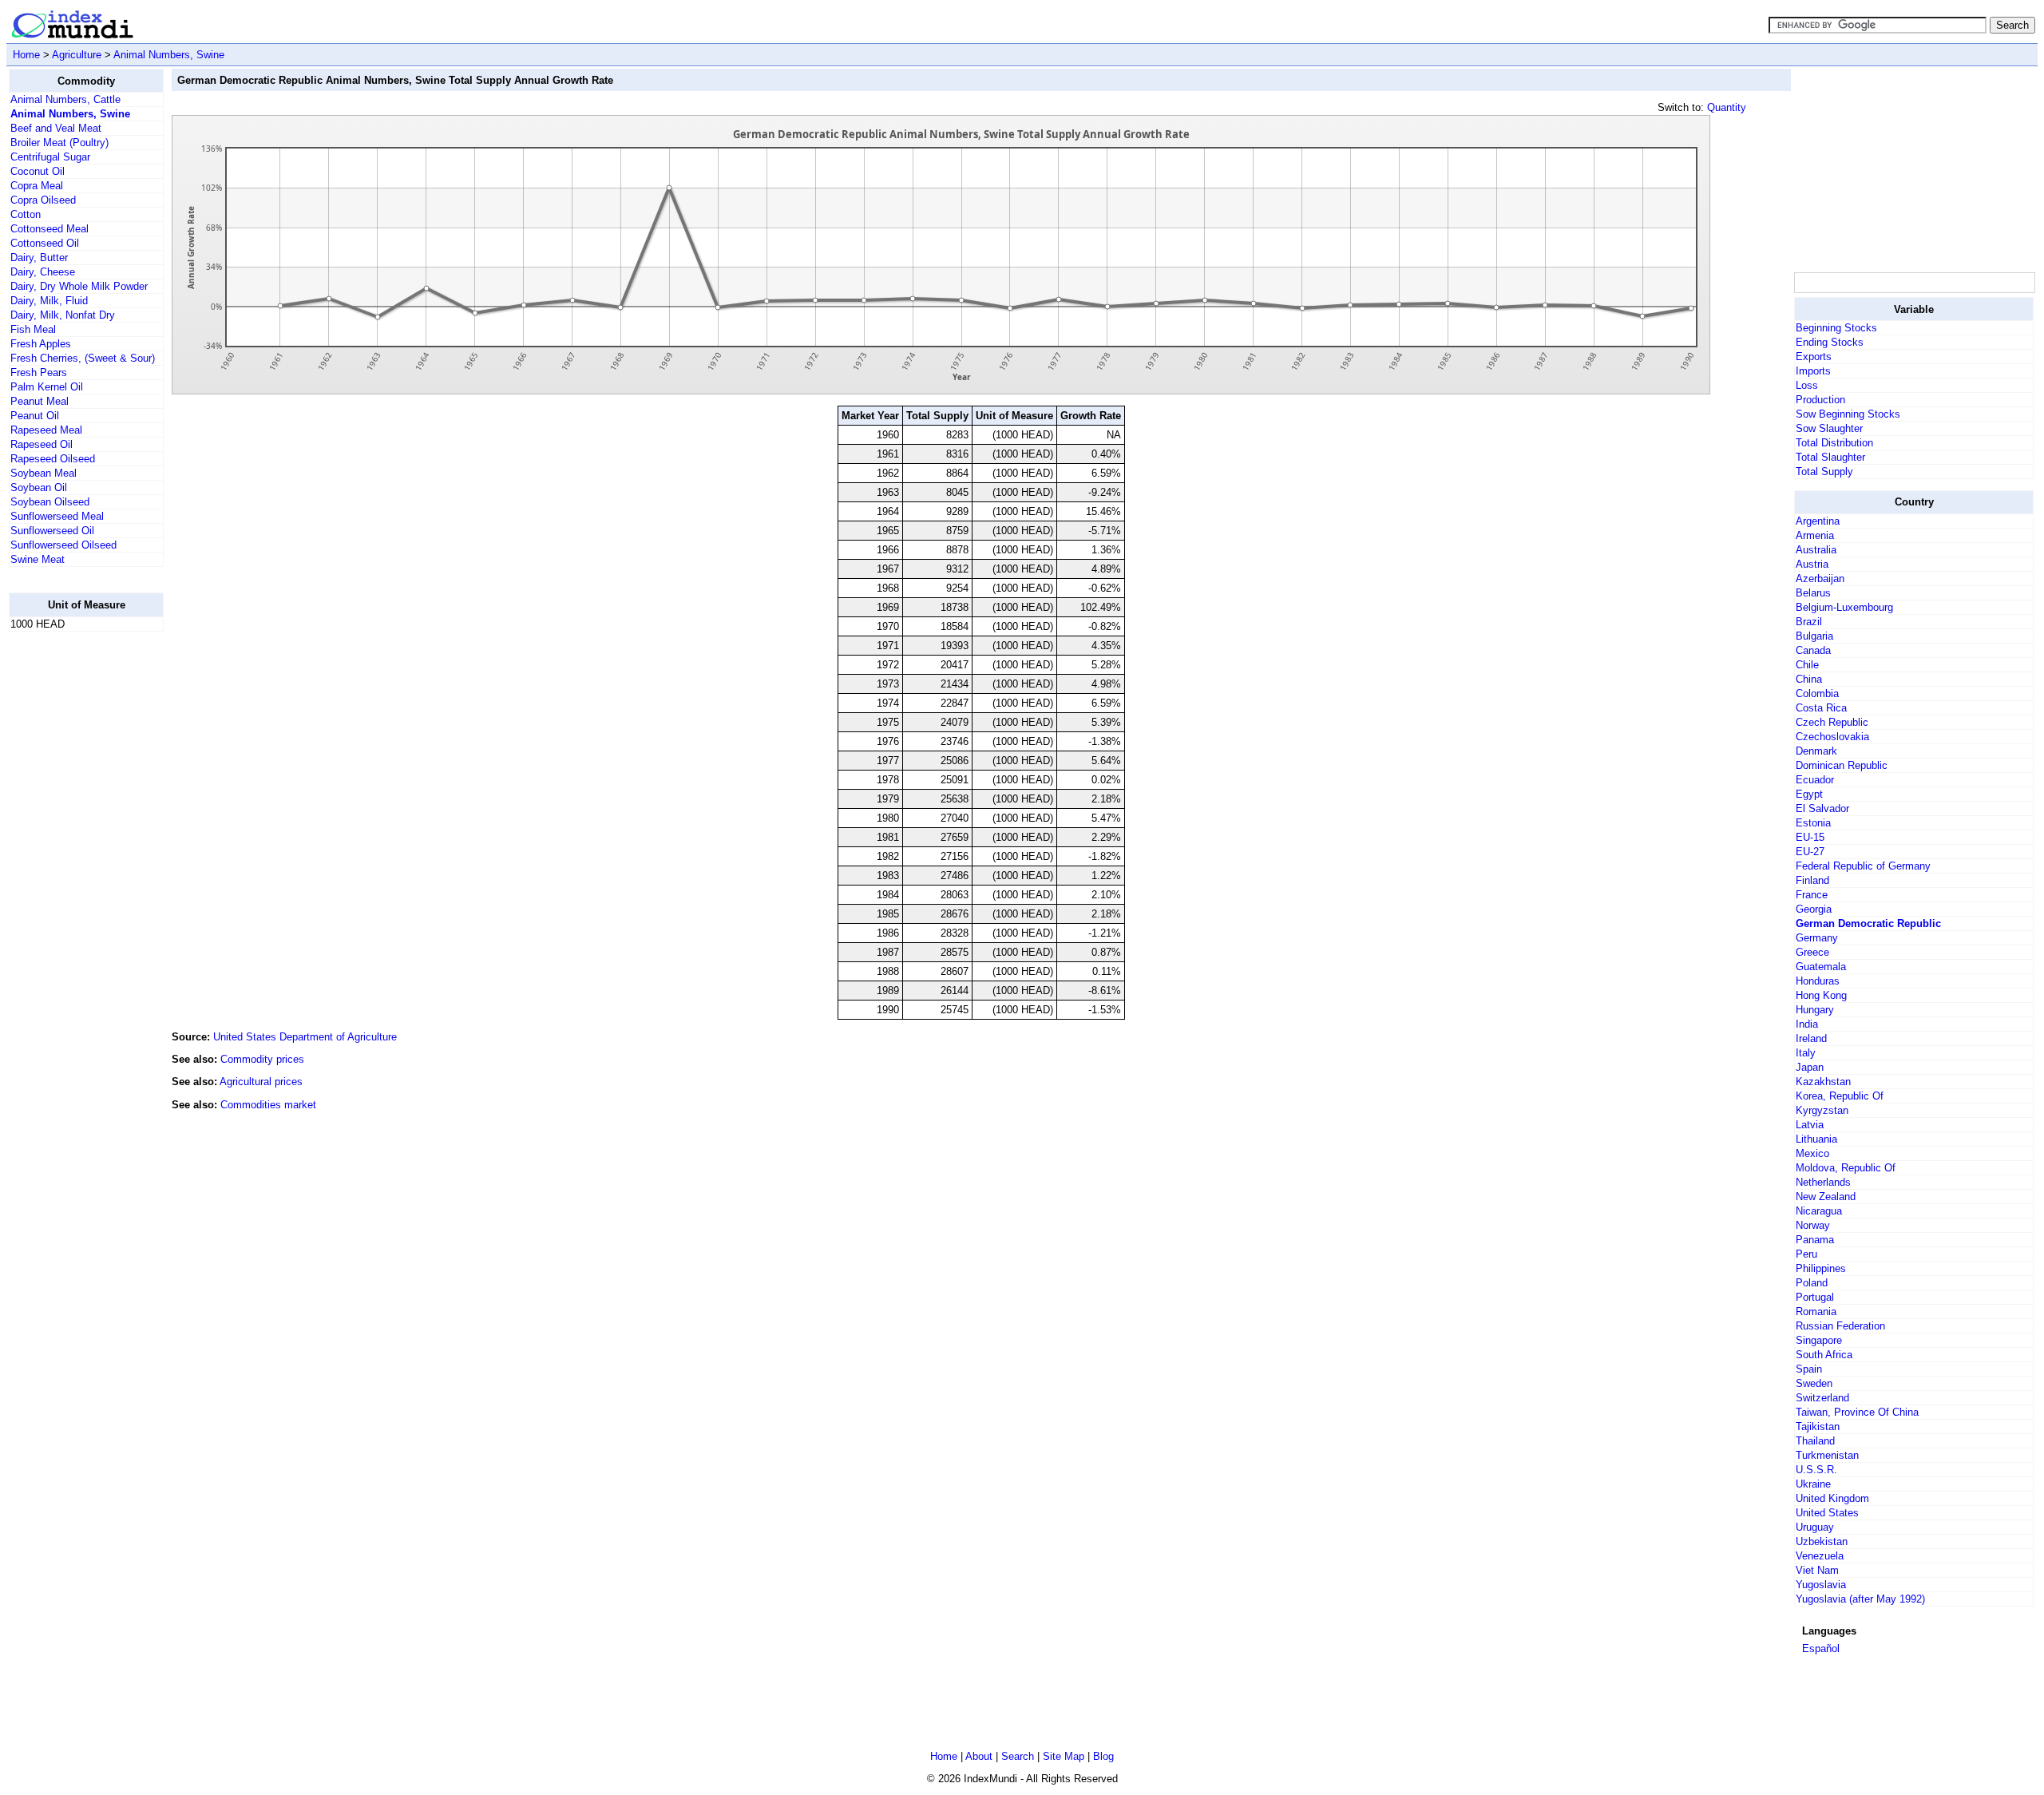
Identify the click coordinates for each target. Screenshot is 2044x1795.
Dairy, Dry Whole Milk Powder (79, 286)
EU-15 (1810, 837)
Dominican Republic (1842, 765)
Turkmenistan (1827, 1455)
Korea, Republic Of (1840, 1096)
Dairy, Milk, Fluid (49, 301)
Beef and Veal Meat (56, 128)
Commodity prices (262, 1059)
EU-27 (1810, 852)
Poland (1812, 1283)
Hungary (1815, 1010)
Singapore (1819, 1340)
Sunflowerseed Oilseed (63, 545)
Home (26, 55)
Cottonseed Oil (45, 243)
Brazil (1809, 622)
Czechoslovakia (1832, 737)
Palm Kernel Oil (47, 387)
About (979, 1756)
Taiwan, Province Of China (1857, 1412)
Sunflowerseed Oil (52, 531)
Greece (1812, 952)
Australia (1816, 550)
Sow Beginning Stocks (1848, 414)
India (1807, 1024)
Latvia (1810, 1125)
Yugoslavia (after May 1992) (1860, 1599)
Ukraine (1813, 1484)
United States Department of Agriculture (305, 1037)
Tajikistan (1818, 1426)
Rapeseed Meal (46, 430)
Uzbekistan (1822, 1541)
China (1809, 679)
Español (1821, 1648)
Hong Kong (1821, 995)
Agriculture (77, 55)
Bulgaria (1814, 636)
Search (1018, 1756)
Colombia (1817, 693)
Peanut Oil (35, 416)
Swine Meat (38, 559)
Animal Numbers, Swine (169, 55)
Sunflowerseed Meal (57, 516)
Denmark (1816, 751)
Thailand (1815, 1441)
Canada (1813, 650)
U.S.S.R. (1816, 1470)
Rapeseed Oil (42, 444)
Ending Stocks (1830, 342)
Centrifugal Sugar (50, 157)
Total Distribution (1834, 443)
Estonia (1813, 823)
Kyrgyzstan (1822, 1110)
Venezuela (1820, 1556)
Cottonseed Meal (50, 229)
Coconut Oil (38, 171)
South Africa (1824, 1355)
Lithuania (1816, 1139)
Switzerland (1822, 1398)
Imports (1813, 371)
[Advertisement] (73, 884)
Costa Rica (1821, 708)
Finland (1812, 880)
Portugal (1815, 1297)
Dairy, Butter (39, 258)
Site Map (1064, 1756)
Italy (1806, 1053)
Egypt (1809, 794)
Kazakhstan (1823, 1082)
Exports (1814, 357)
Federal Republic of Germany (1863, 866)
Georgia (1814, 909)
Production (1820, 400)
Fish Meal (33, 329)
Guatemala (1821, 967)
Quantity (1727, 107)
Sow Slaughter (1829, 428)
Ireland (1811, 1038)
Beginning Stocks (1836, 328)
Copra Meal (37, 186)
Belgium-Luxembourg (1844, 607)
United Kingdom (1832, 1498)
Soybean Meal (44, 473)
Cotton (26, 214)
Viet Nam (1817, 1570)
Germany (1817, 938)
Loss (1807, 385)
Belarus (1813, 593)
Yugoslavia (1821, 1585)
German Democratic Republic (1868, 923)
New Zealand (1826, 1197)
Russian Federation (1840, 1326)
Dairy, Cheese (43, 272)
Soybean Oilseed (50, 502)
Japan (1810, 1067)
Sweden (1814, 1383)
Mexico (1812, 1153)
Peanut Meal (40, 401)
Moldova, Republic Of (1846, 1168)
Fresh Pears (39, 372)
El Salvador (1822, 808)
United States (1827, 1513)
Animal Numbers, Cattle (65, 99)
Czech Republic (1832, 722)
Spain (1809, 1369)
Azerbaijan (1820, 579)
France (1812, 895)
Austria (1812, 564)
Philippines (1821, 1268)
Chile (1807, 665)
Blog (1103, 1756)
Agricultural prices (261, 1082)
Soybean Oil (39, 487)
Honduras (1818, 981)
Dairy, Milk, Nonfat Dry (63, 315)
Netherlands (1823, 1182)
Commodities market (268, 1105)
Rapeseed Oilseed (53, 459)
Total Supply (1824, 472)
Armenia (1815, 535)
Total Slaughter (1830, 457)
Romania (1816, 1312)
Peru (1806, 1254)
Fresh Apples (41, 344)
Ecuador (1815, 780)
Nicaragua (1819, 1211)
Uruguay (1815, 1527)
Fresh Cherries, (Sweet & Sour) (83, 358)
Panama (1815, 1240)
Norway (1813, 1225)
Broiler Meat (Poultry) (59, 143)
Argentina (1818, 521)
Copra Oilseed (43, 200)
